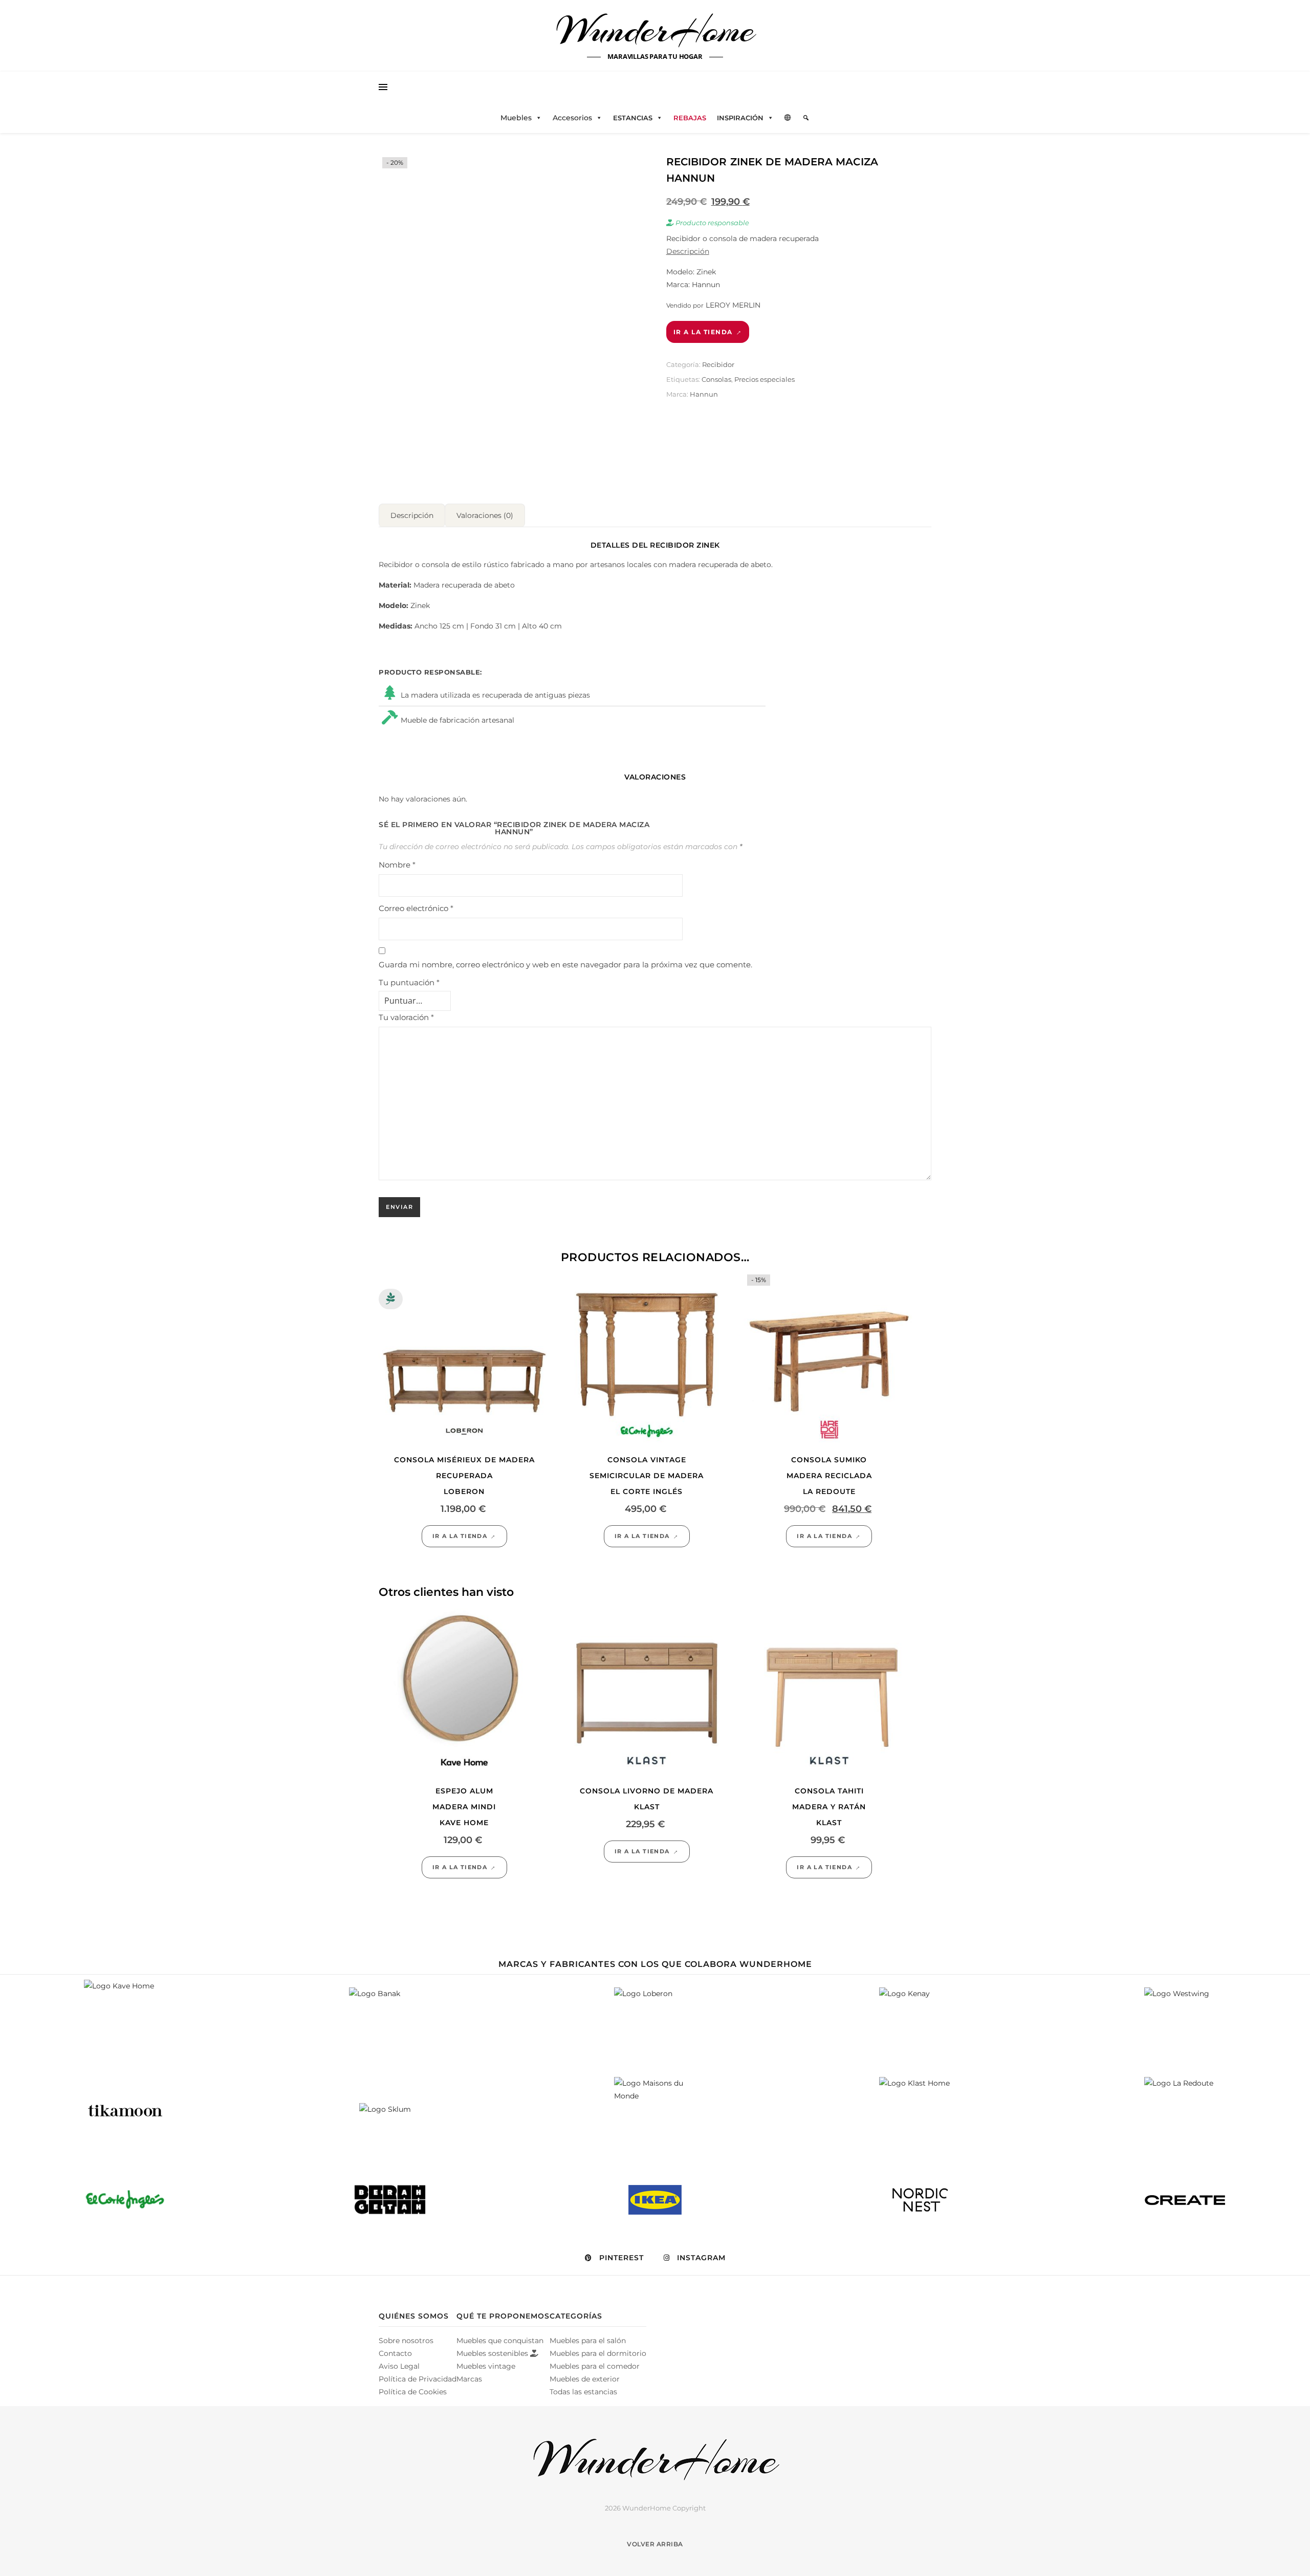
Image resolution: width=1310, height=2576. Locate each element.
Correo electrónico (416, 908)
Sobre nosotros (406, 2341)
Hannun (704, 394)
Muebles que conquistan (500, 2341)
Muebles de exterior (585, 2379)
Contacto (395, 2353)
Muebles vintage (486, 2366)
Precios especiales (765, 379)
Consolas (716, 379)
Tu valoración (406, 1017)
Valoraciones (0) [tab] (485, 515)
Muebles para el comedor (595, 2366)
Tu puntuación (409, 982)
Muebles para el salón (588, 2341)
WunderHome (655, 30)
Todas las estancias (583, 2392)
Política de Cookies (413, 2392)
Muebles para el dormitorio (598, 2353)
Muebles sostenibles (493, 2353)
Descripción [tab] (412, 515)
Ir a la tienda (703, 332)
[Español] (788, 118)
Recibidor (718, 364)
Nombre (397, 865)
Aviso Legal (399, 2366)
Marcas (469, 2379)
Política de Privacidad (418, 2379)
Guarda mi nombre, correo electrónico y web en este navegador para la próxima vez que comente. (565, 965)
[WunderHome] (655, 2460)
